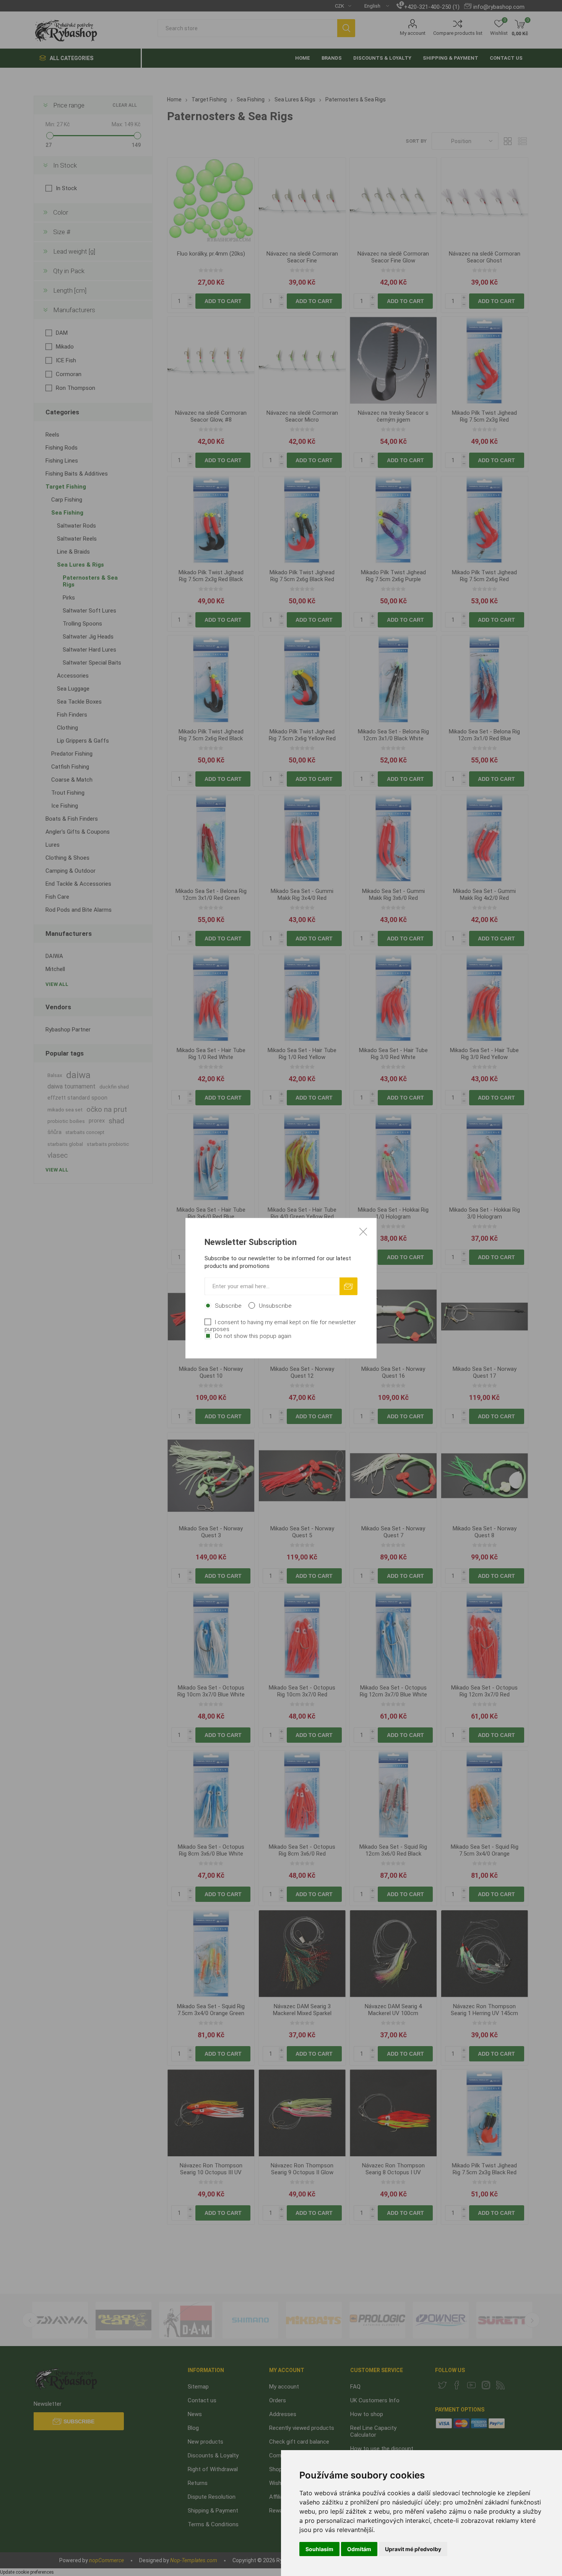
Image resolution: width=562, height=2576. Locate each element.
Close (363, 1231)
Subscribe (228, 1305)
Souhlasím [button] (319, 2549)
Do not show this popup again (253, 1336)
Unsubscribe (275, 1305)
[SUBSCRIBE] (348, 1286)
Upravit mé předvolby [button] (413, 2549)
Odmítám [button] (359, 2549)
